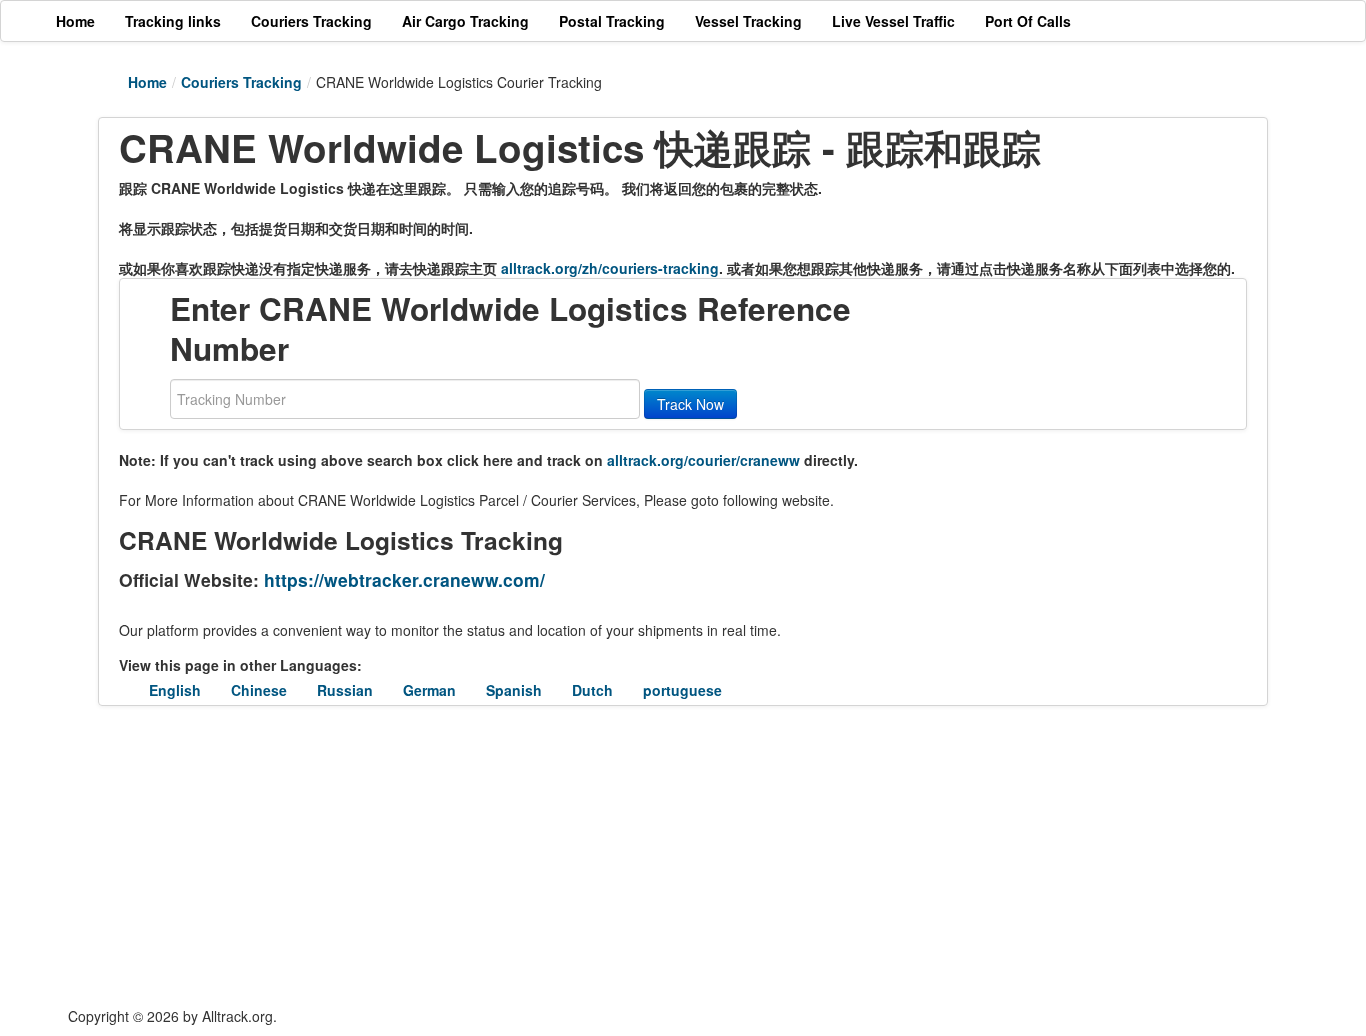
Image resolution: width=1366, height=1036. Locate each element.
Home (147, 82)
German (429, 690)
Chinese (259, 690)
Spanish (514, 690)
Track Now (690, 404)
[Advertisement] (563, 856)
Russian (345, 690)
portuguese (682, 690)
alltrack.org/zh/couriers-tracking (610, 268)
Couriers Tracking (241, 82)
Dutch (592, 690)
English (175, 690)
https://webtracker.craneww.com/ (404, 579)
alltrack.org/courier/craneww (703, 460)
